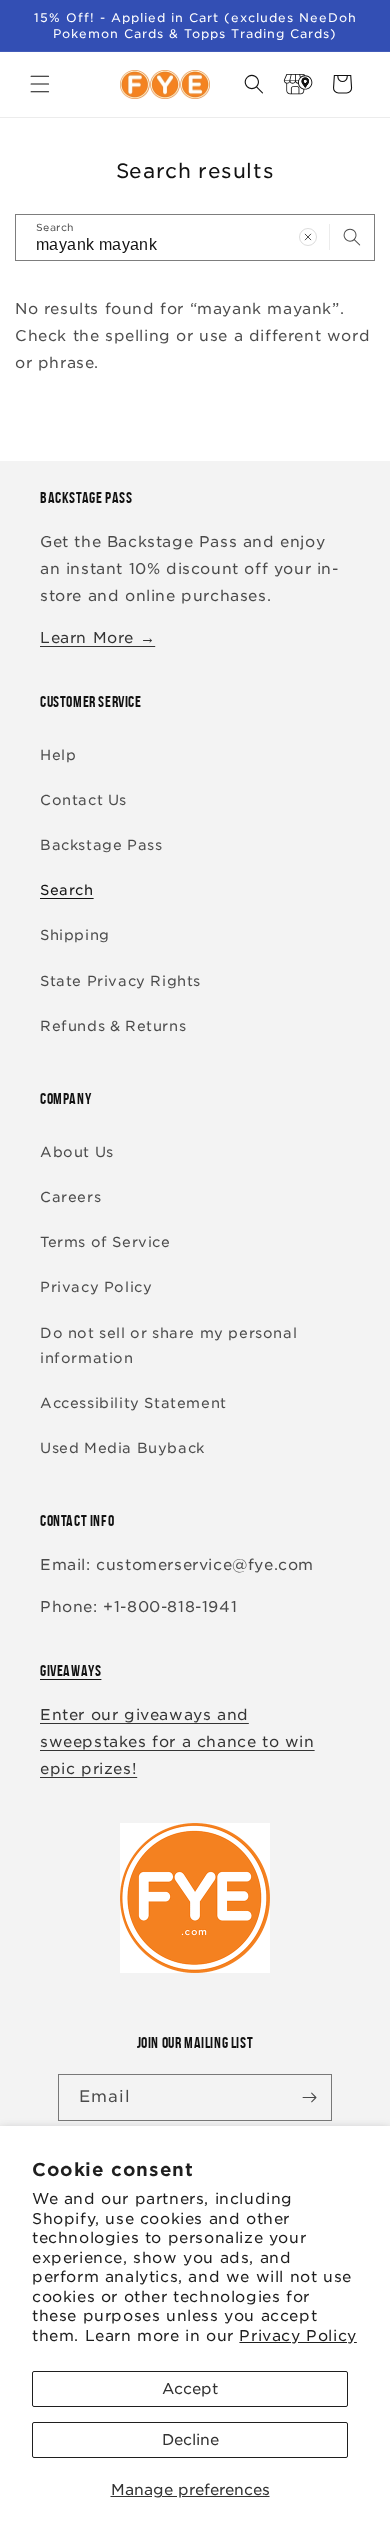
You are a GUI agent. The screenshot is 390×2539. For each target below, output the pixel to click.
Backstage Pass (101, 845)
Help (58, 755)
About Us (77, 1152)
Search (67, 890)
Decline (190, 2440)
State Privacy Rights (120, 981)
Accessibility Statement (133, 1403)
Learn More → (97, 638)
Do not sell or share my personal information (168, 1345)
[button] (40, 84)
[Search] (352, 237)
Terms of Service (105, 1242)
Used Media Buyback (122, 1448)
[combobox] (195, 237)
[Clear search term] (308, 237)
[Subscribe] (309, 2097)
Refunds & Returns (113, 1026)
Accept (190, 2389)
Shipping (75, 935)
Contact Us (83, 800)
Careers (70, 1197)
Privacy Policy (297, 2336)
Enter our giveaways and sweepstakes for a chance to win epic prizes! (177, 1742)
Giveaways (70, 1670)
